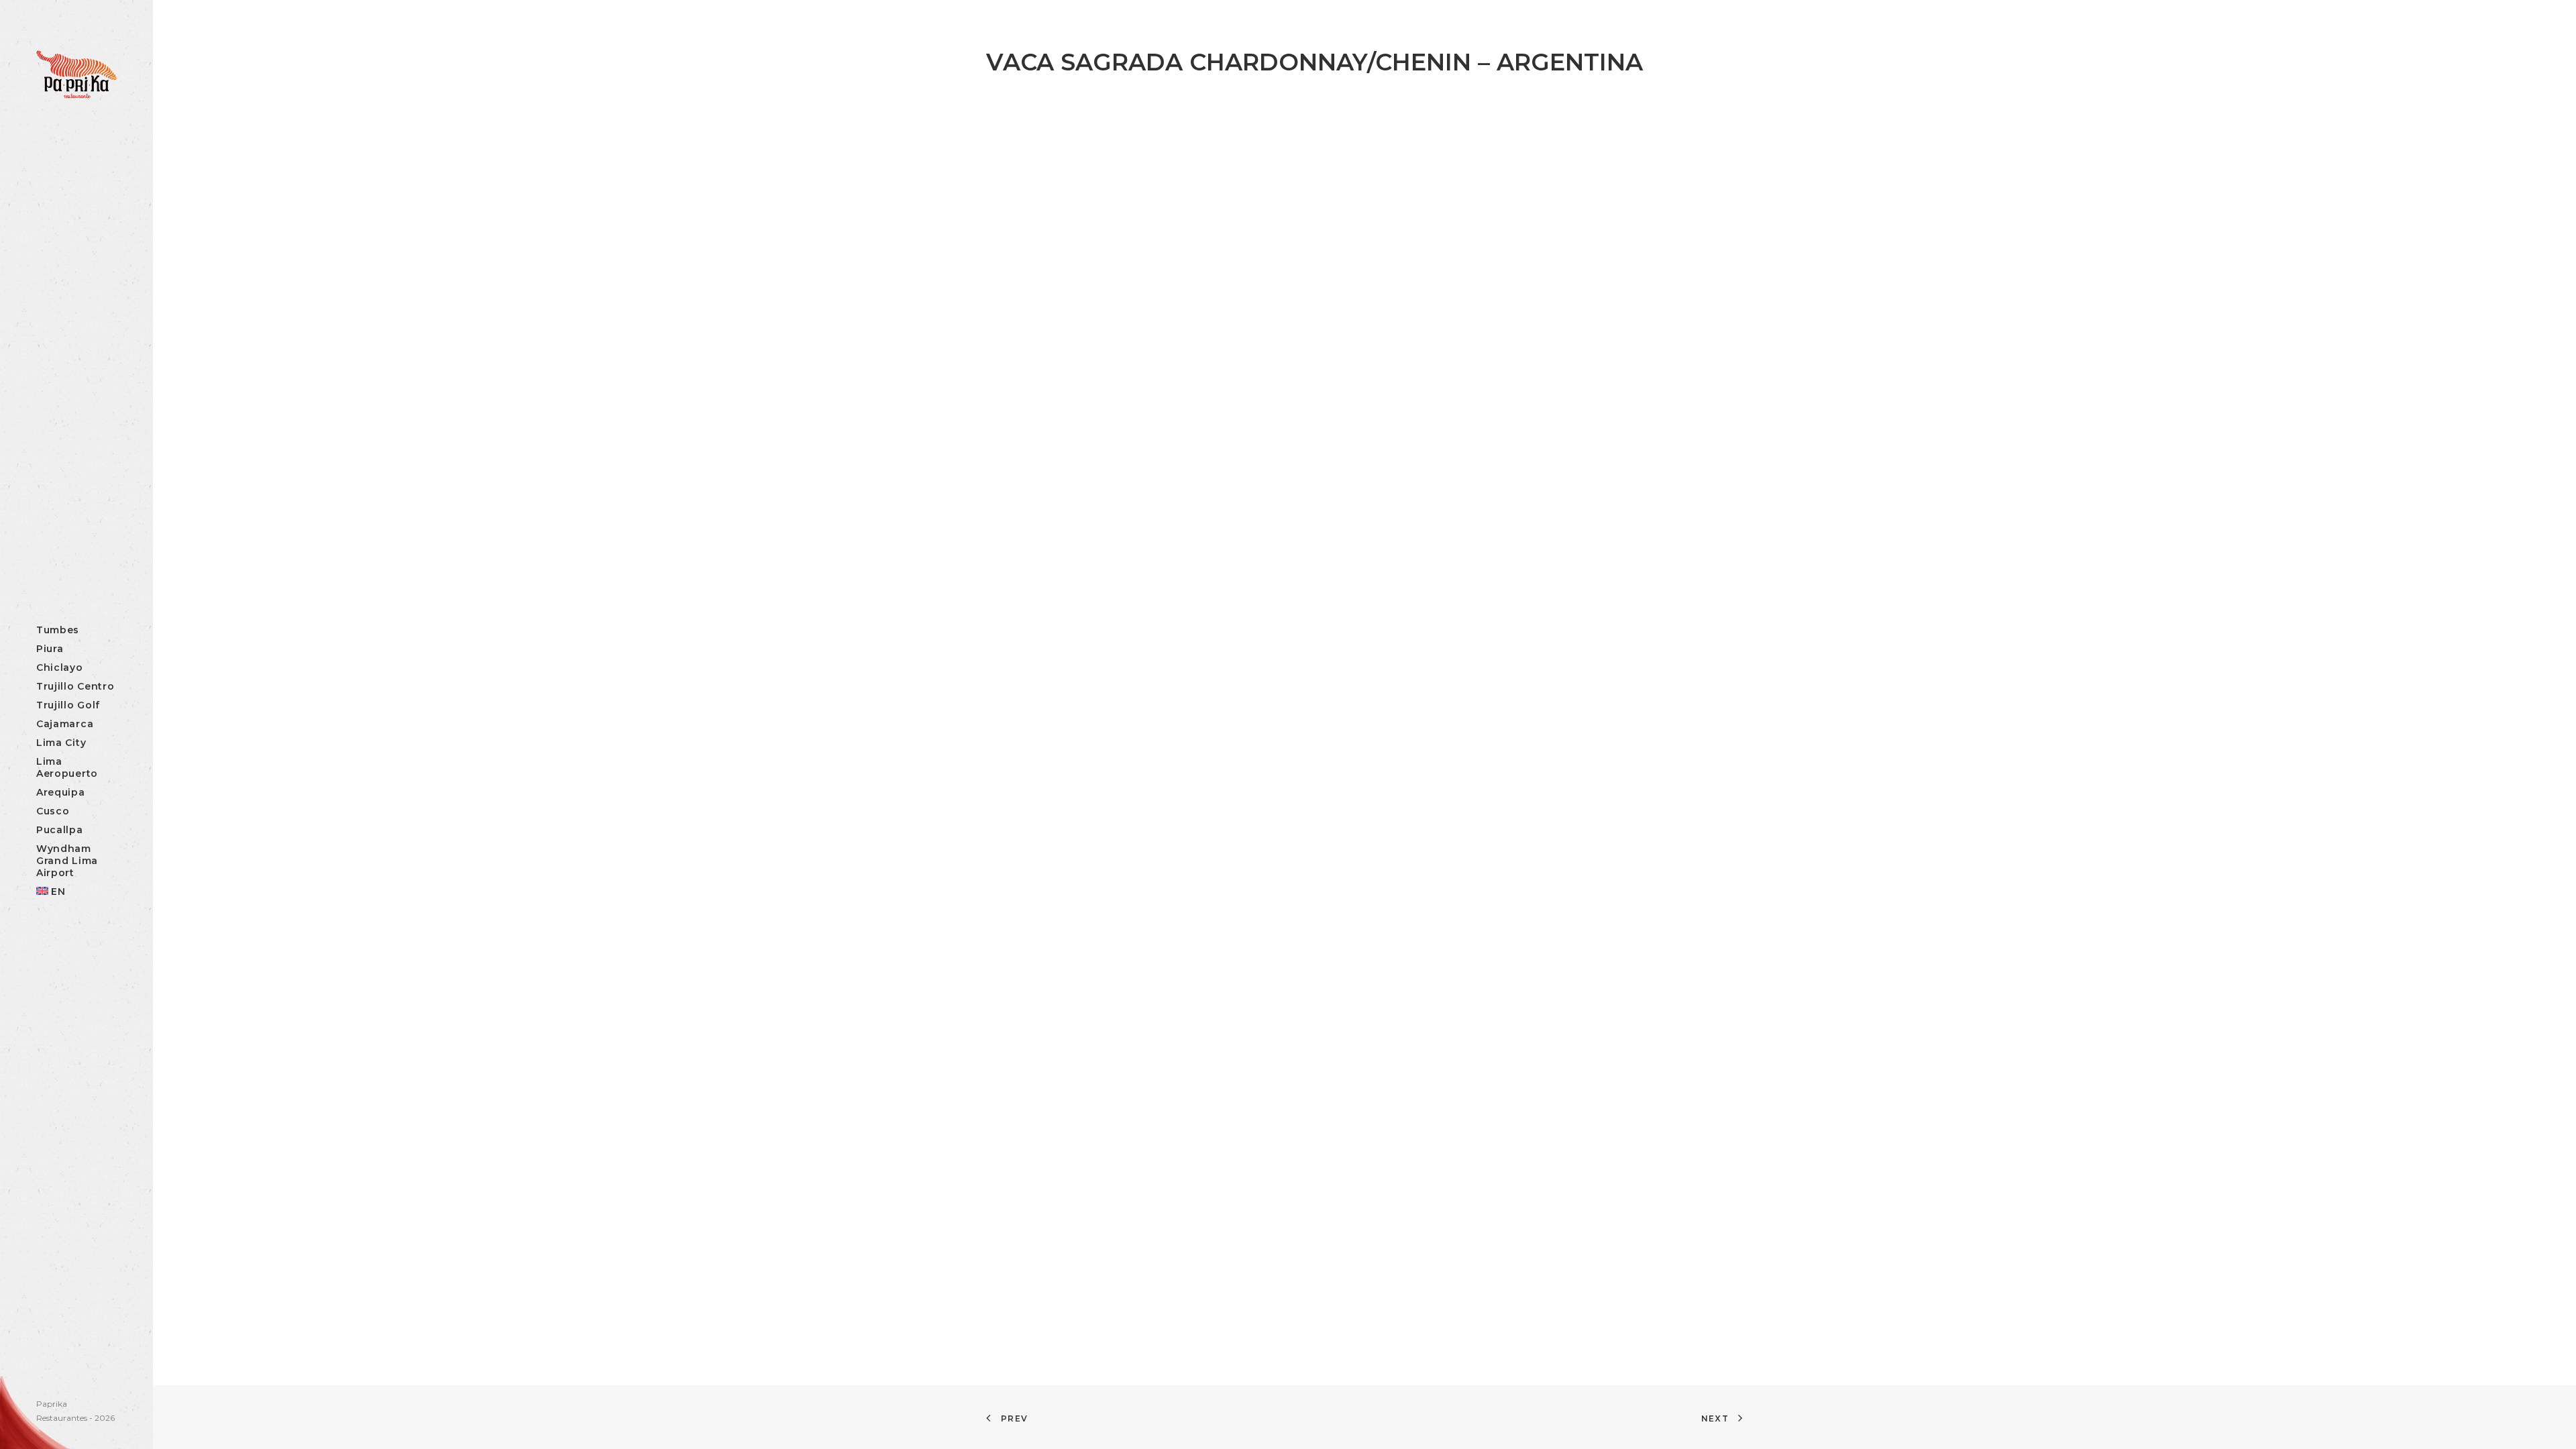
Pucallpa (60, 830)
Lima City (61, 743)
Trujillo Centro (75, 686)
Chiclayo (60, 667)
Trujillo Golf (68, 705)
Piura (50, 649)
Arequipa (61, 792)
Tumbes (58, 630)
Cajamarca (65, 724)
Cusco (53, 811)
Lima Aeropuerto (67, 767)
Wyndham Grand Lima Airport (67, 861)
